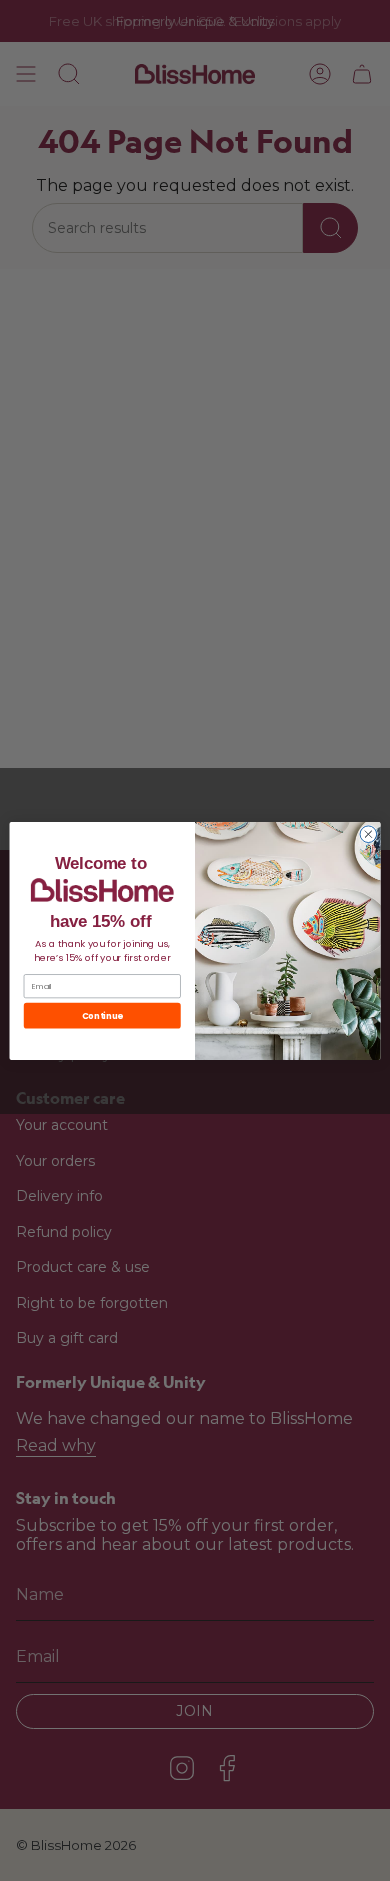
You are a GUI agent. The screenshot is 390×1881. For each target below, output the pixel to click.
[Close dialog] (368, 833)
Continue (102, 1015)
